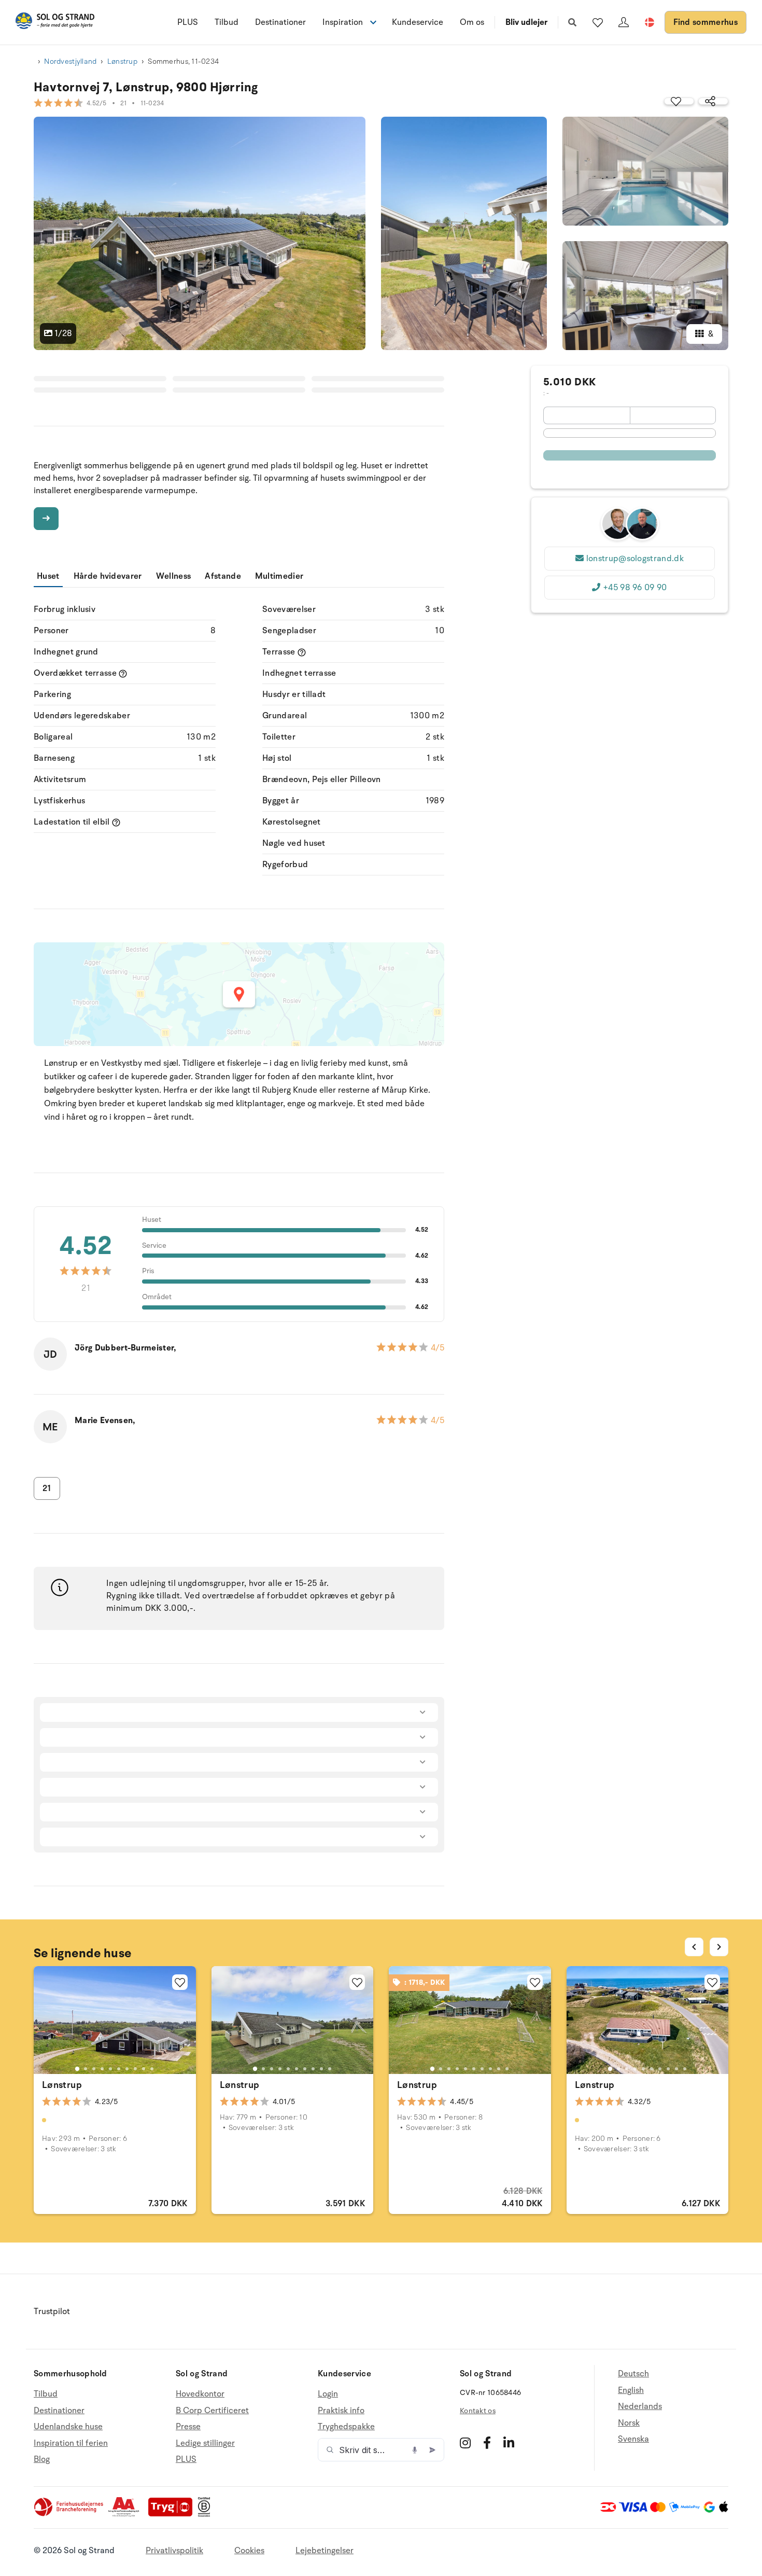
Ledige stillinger (205, 2443)
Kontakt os (478, 2411)
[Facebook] (487, 2443)
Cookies (249, 2551)
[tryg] (173, 2514)
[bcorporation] (207, 2514)
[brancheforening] (69, 2514)
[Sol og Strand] (55, 23)
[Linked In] (509, 2443)
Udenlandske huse (68, 2427)
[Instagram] (465, 2443)
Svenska (633, 2439)
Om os (472, 22)
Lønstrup (122, 61)
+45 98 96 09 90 (635, 588)
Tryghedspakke (346, 2427)
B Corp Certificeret (212, 2411)
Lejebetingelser (324, 2551)
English (631, 2390)
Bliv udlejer (526, 22)
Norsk (629, 2423)
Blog (42, 2459)
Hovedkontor (200, 2394)
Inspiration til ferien (71, 2443)
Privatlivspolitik (174, 2551)
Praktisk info (341, 2411)
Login (328, 2394)
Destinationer (280, 22)
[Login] (624, 22)
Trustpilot (52, 2312)
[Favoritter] (598, 22)
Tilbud (227, 22)
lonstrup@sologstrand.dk (635, 559)
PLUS (188, 22)
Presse (188, 2427)
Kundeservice (418, 22)
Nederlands (640, 2406)
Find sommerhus (705, 22)
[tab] (77, 2069)
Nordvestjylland (70, 61)
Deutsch (633, 2374)
